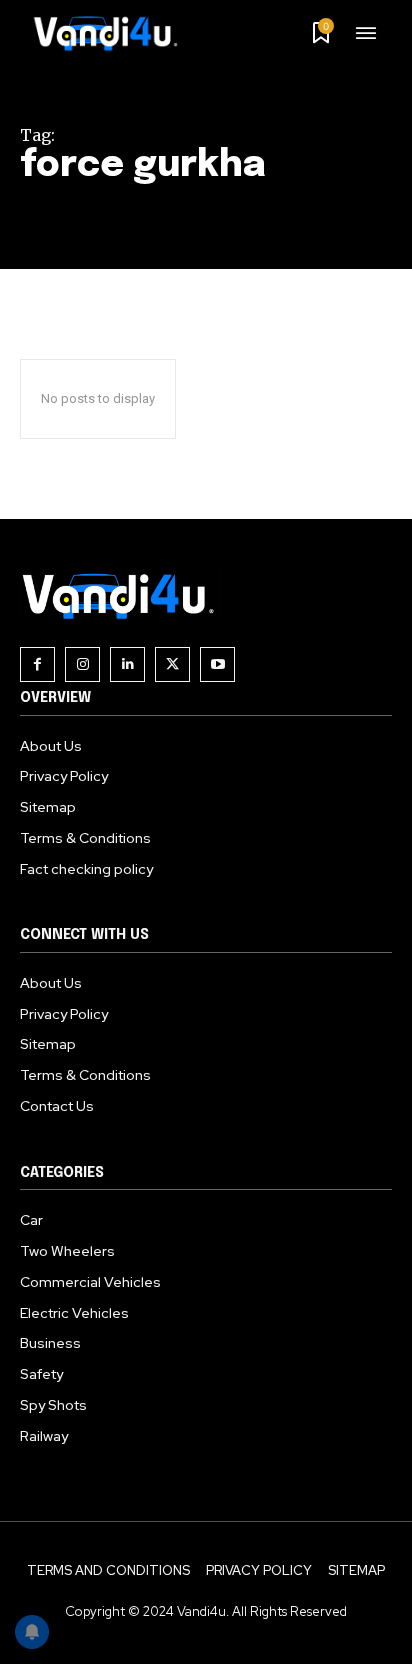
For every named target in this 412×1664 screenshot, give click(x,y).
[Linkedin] (127, 664)
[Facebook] (37, 664)
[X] (172, 664)
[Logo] (113, 33)
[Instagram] (82, 664)
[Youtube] (217, 664)
